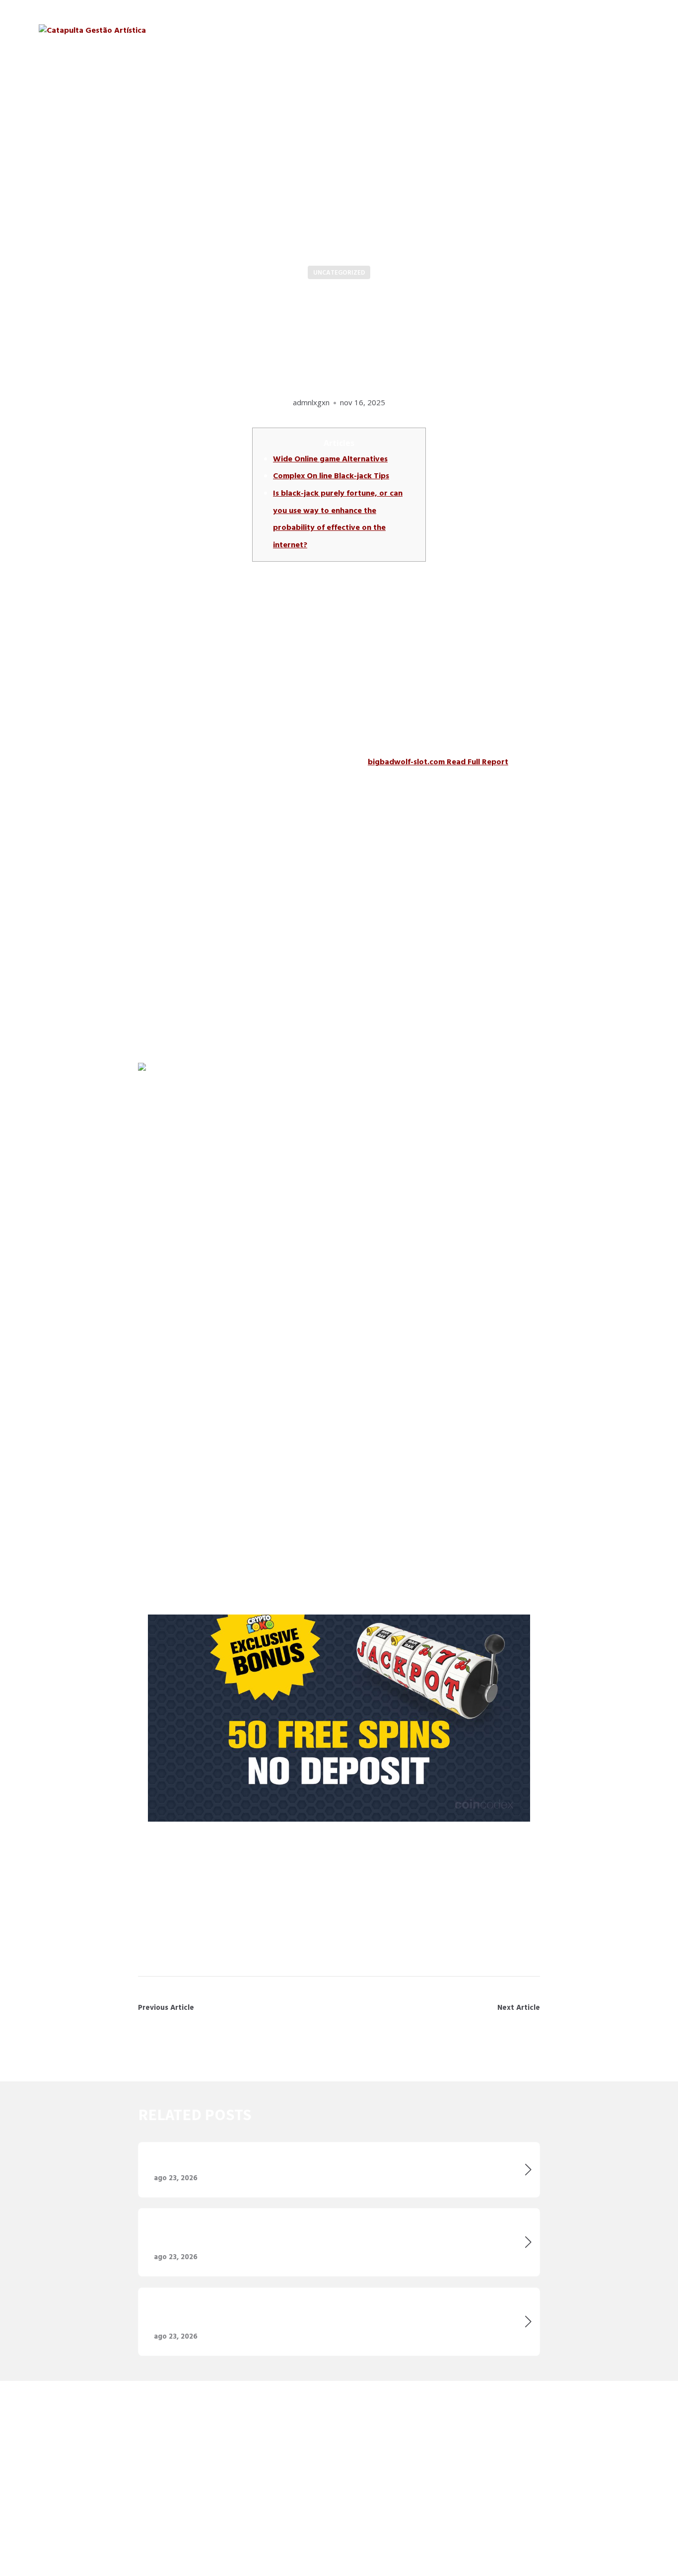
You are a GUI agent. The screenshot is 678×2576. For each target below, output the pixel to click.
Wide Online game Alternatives (330, 459)
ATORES (407, 29)
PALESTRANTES (516, 29)
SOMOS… (357, 29)
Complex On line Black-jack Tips (331, 476)
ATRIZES (454, 29)
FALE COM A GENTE (601, 29)
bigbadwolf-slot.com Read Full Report (438, 762)
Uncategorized (339, 273)
